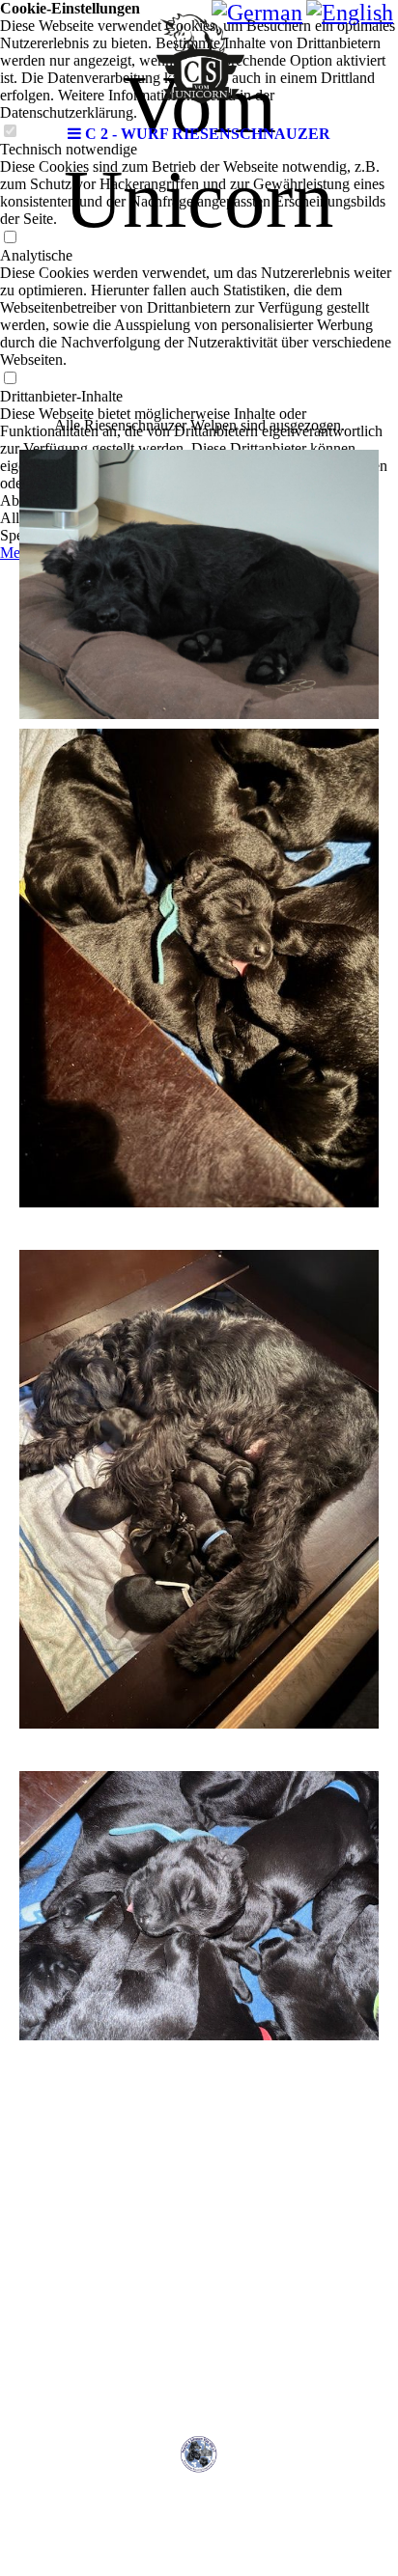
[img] (199, 58)
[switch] (10, 238)
